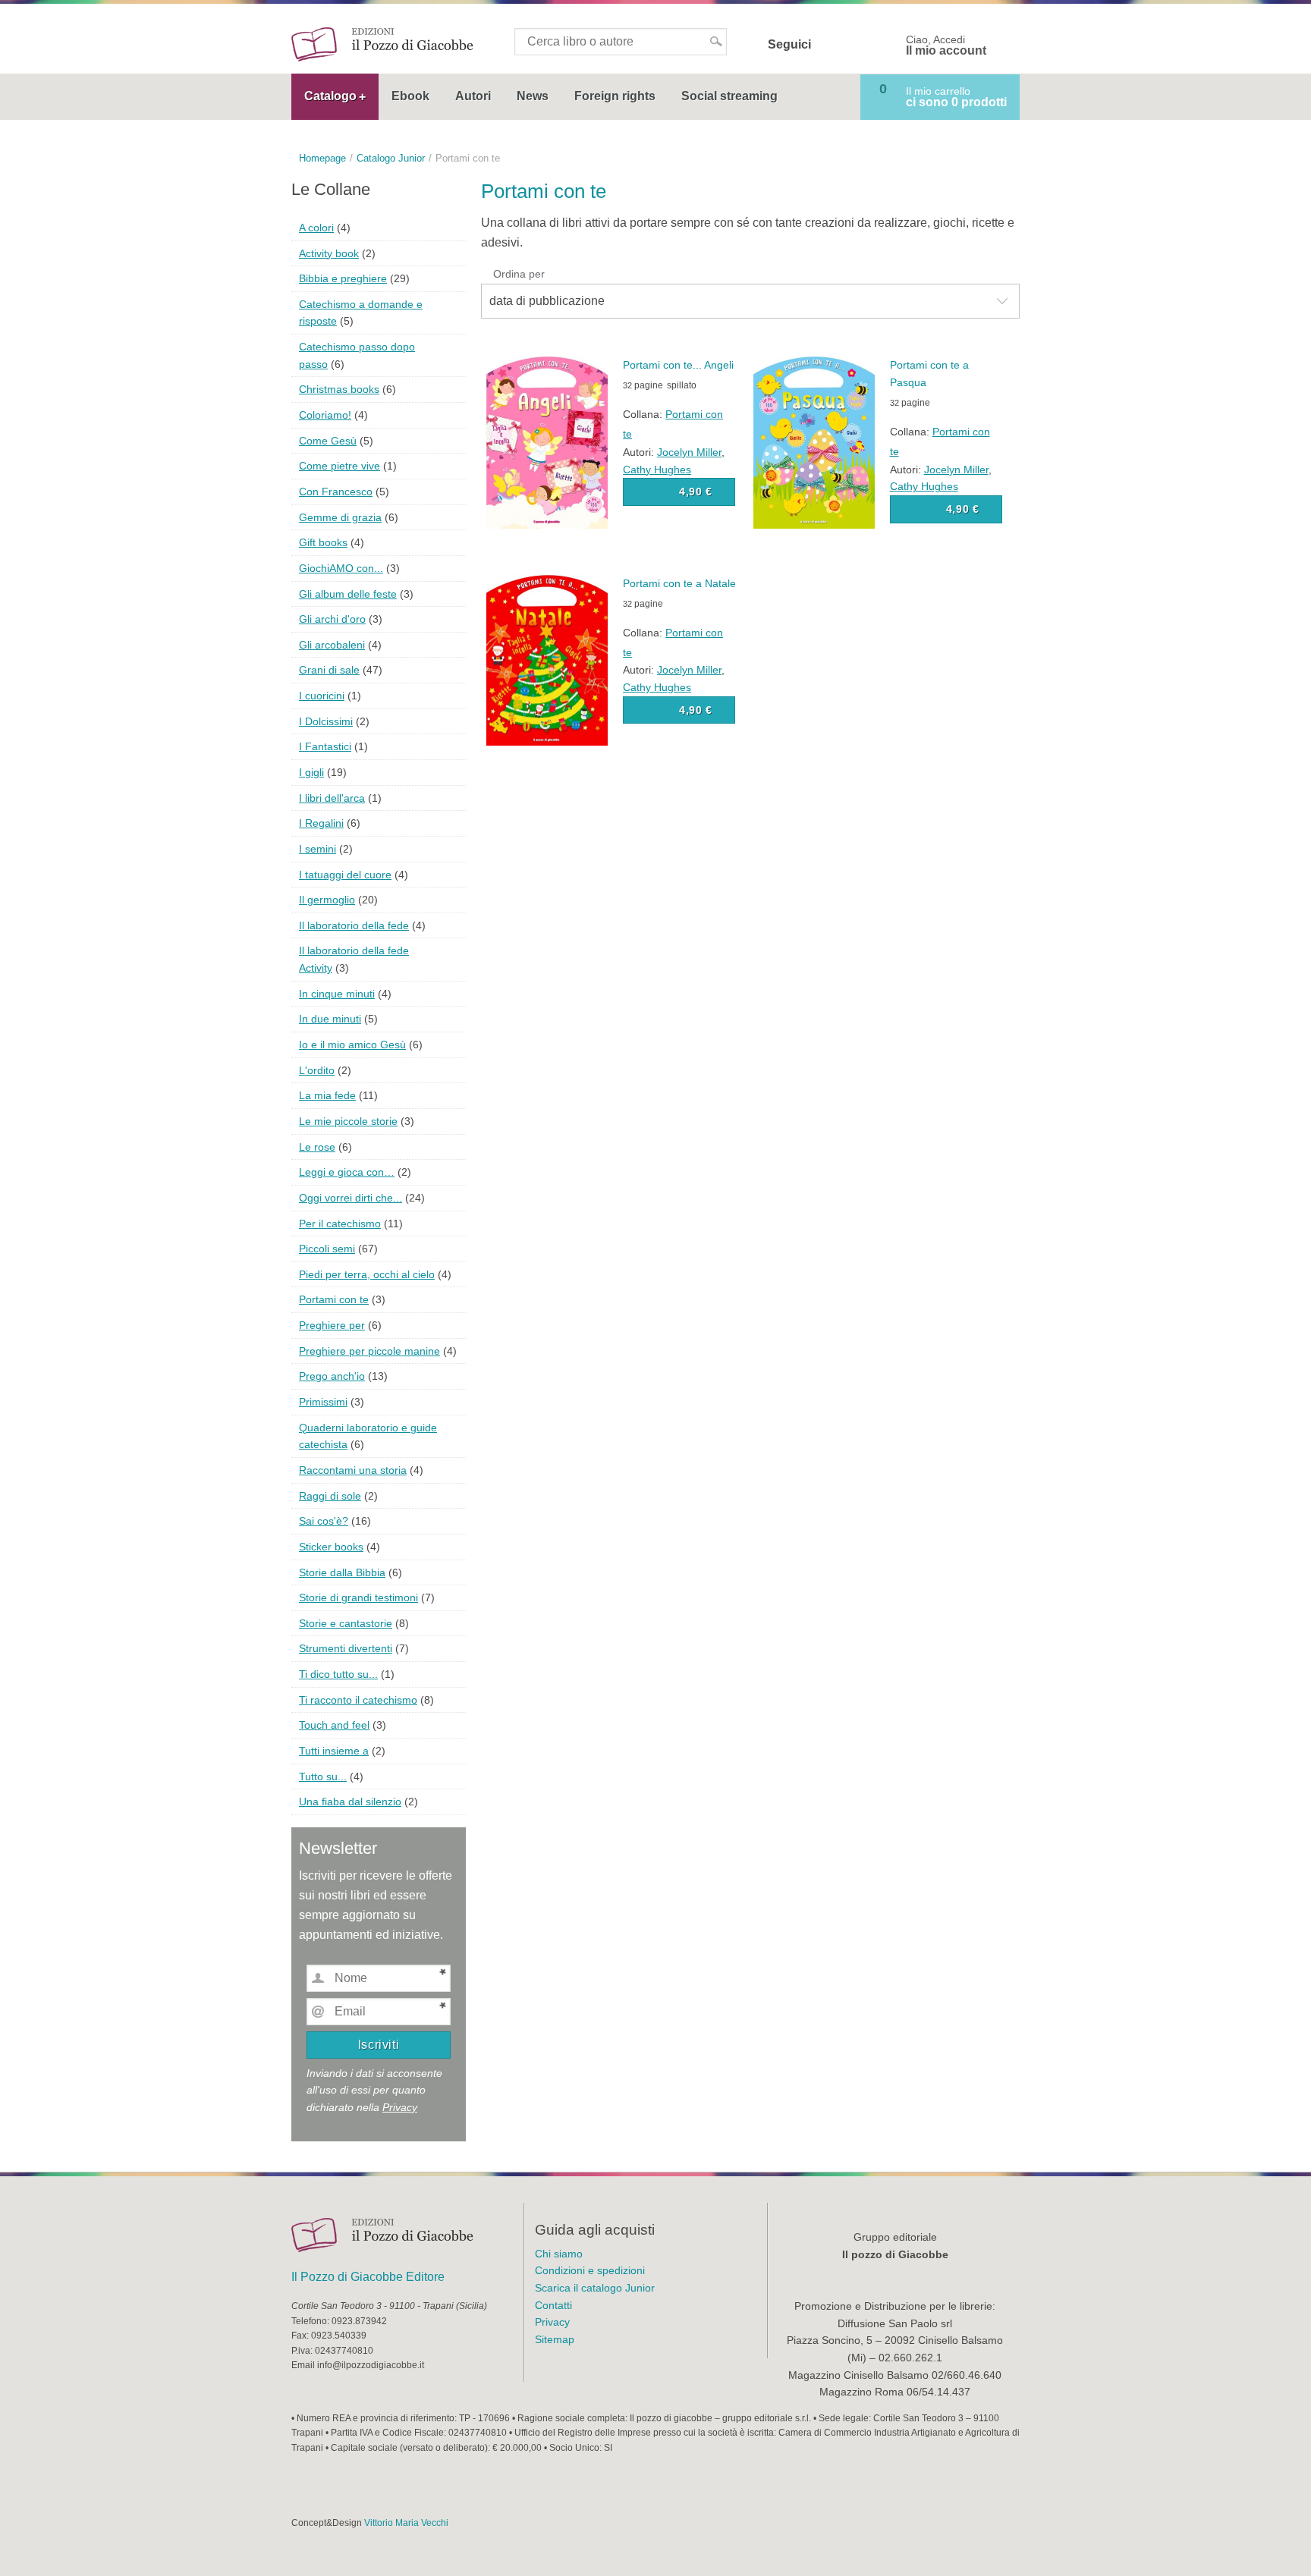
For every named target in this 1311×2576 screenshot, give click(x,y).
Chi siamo (559, 2254)
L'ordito (317, 1070)
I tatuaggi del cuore (345, 875)
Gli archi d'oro (332, 619)
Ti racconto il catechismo (358, 1700)
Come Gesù (328, 441)
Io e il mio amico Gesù (352, 1045)
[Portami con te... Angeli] (547, 442)
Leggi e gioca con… (347, 1172)
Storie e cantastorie (346, 1623)
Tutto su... (323, 1776)
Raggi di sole (330, 1496)
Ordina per (519, 274)
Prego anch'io (332, 1376)
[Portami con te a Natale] (547, 660)
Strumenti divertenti (346, 1648)
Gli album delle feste (348, 594)
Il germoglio (327, 900)
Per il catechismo (340, 1224)
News (533, 96)
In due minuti (330, 1019)
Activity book (329, 253)
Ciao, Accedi (946, 46)
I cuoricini (322, 696)
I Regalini (321, 823)
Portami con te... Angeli (678, 365)
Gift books (323, 542)
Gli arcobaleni (332, 645)
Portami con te (334, 1299)
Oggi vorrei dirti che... (351, 1198)
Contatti (553, 2305)
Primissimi (323, 1402)
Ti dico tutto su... (338, 1674)
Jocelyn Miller (689, 452)
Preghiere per (332, 1325)
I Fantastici (325, 746)
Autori (473, 96)
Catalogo (330, 96)
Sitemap (555, 2339)
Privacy (400, 2107)
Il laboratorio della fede (354, 925)
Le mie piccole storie (348, 1121)
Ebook (410, 96)
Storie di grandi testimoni (358, 1597)
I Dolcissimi (326, 721)
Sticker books (331, 1547)
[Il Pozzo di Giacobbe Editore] (382, 44)
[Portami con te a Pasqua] (814, 442)
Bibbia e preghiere (343, 278)
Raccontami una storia (353, 1470)
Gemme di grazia (340, 517)
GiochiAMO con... (341, 568)
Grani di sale (329, 670)
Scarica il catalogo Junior (595, 2288)
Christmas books (339, 389)
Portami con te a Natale (679, 583)
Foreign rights (615, 96)
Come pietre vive (340, 466)
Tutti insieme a (334, 1751)
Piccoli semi (327, 1249)
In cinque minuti (337, 994)
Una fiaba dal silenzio (350, 1802)
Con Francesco (336, 492)
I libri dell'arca (332, 798)
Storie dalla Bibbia (342, 1572)
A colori (316, 228)
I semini (318, 849)
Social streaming (729, 96)
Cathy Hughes (657, 470)
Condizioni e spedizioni (590, 2270)
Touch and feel (334, 1725)
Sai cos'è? (324, 1521)
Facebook (832, 45)
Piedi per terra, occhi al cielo (367, 1274)
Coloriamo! (325, 415)
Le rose (317, 1147)
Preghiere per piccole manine (369, 1351)
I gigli (311, 772)
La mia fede (327, 1095)
